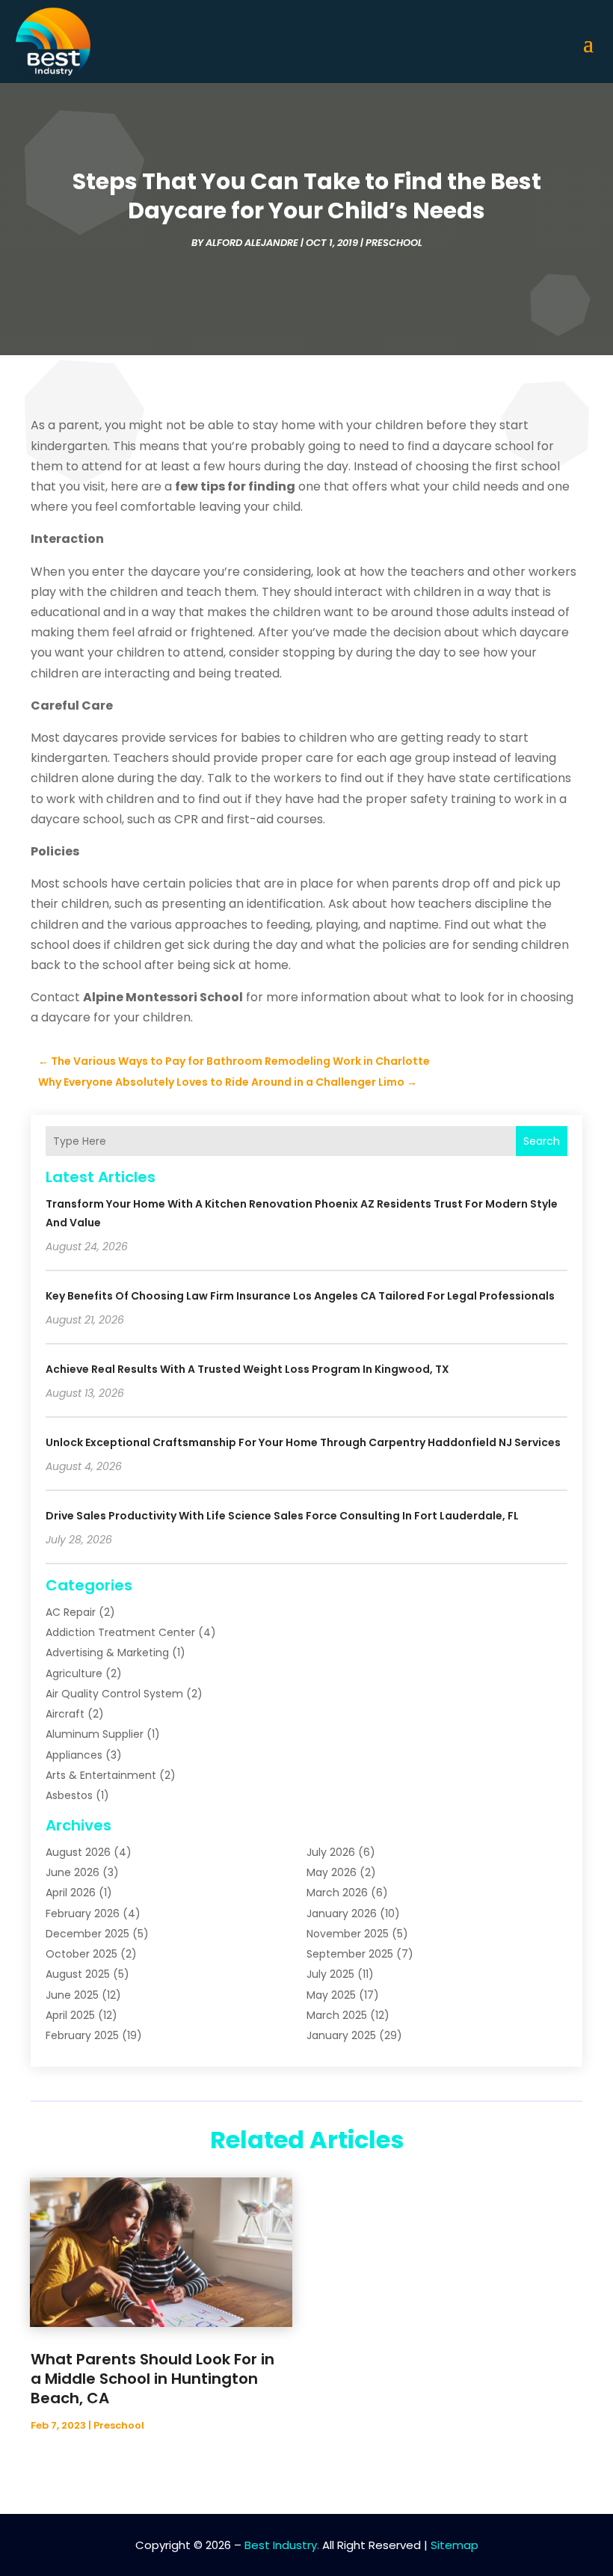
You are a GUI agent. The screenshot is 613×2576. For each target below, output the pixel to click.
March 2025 (337, 2015)
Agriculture (74, 1673)
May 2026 (332, 1872)
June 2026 (73, 1872)
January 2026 (342, 1913)
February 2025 (82, 2035)
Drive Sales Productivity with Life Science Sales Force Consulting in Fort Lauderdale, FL (282, 1516)
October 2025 (81, 1954)
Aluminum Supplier (95, 1734)
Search (542, 1141)
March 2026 (337, 1893)
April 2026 (71, 1893)
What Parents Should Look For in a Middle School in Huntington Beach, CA (153, 2379)
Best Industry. (282, 2545)
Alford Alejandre (252, 243)
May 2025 (331, 1995)
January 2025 (341, 2035)
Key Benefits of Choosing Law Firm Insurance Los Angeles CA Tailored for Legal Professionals (300, 1296)
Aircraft (65, 1714)
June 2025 (72, 1995)
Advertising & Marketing (107, 1653)
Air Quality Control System (114, 1694)
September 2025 (350, 1954)
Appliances (74, 1755)
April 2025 (70, 2015)
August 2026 (78, 1852)
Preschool (394, 243)
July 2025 (330, 1974)
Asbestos (69, 1795)
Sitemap (455, 2545)
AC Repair (71, 1612)
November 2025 (348, 1934)
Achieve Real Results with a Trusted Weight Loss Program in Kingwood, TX (247, 1369)
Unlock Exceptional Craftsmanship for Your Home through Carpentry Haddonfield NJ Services (303, 1442)
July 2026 (331, 1852)
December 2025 (87, 1934)
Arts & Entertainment (101, 1775)
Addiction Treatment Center (120, 1632)
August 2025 (78, 1974)
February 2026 (83, 1913)
